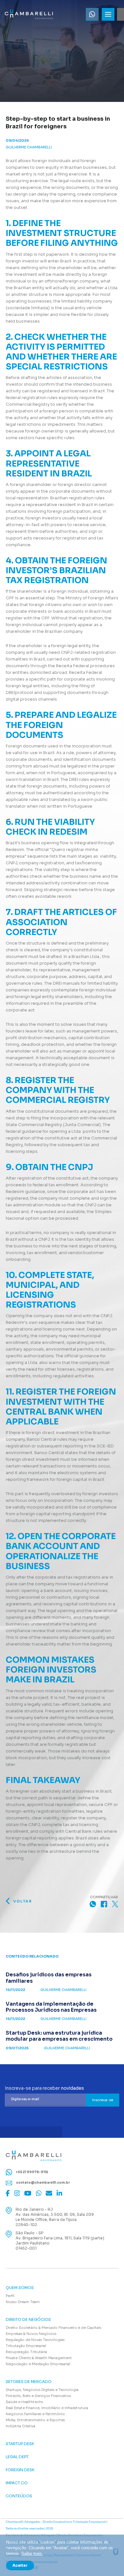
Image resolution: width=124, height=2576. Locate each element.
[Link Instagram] (17, 2193)
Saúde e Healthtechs (24, 2402)
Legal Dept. (17, 2457)
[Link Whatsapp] (92, 14)
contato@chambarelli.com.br (42, 2183)
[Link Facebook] (8, 2193)
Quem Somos (20, 2288)
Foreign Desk (20, 2470)
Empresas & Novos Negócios (31, 2334)
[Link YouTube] (28, 2193)
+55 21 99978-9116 (32, 2172)
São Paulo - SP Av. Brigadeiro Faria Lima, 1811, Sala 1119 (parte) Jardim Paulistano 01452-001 (60, 2241)
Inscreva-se (103, 2100)
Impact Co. (17, 2483)
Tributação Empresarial (26, 2346)
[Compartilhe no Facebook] (104, 1904)
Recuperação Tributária (26, 2352)
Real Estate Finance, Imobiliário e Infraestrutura (47, 2408)
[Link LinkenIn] (59, 2193)
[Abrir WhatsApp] (108, 2560)
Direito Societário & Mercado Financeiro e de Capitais (53, 2328)
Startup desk (20, 2444)
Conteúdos (19, 2496)
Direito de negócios (28, 2320)
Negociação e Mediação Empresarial (38, 2364)
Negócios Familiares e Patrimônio (35, 2414)
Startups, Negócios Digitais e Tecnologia (42, 2390)
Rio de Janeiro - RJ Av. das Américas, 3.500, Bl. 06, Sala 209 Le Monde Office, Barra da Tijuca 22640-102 (55, 2217)
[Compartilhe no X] (115, 1904)
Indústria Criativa (21, 2426)
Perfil (10, 2296)
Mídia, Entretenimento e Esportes (35, 2420)
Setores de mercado (29, 2382)
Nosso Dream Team (23, 2302)
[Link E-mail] (49, 2193)
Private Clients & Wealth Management (39, 2358)
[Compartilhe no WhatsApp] (93, 1904)
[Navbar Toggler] (108, 14)
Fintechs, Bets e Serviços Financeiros (38, 2396)
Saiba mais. (32, 2554)
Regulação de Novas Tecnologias (35, 2340)
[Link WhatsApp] (39, 2193)
